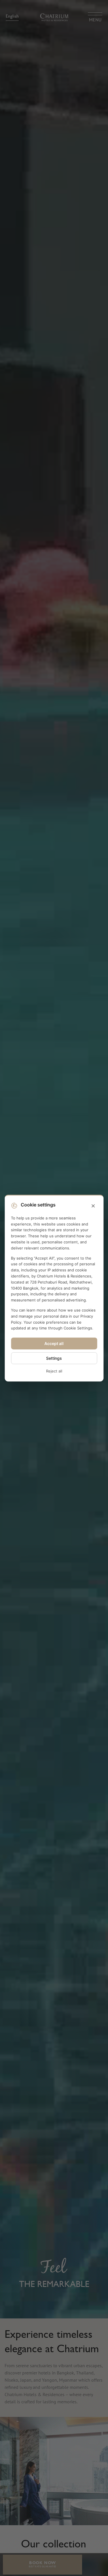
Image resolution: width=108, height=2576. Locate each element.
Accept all (54, 1343)
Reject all (54, 1371)
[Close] (93, 1206)
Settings (54, 1358)
